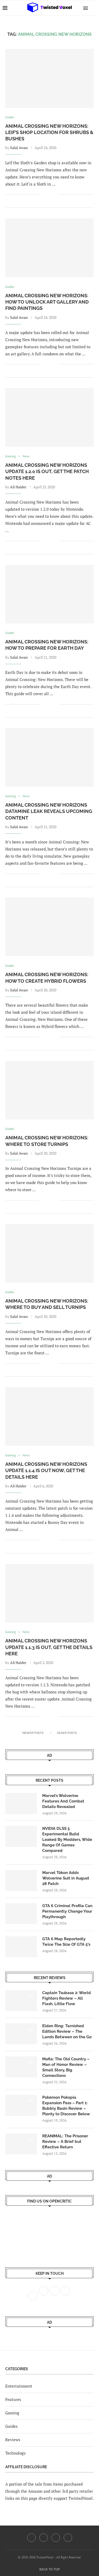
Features (13, 2399)
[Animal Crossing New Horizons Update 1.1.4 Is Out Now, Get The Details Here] (49, 1417)
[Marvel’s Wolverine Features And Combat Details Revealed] (21, 1804)
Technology (16, 2453)
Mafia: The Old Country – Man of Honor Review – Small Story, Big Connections (66, 2067)
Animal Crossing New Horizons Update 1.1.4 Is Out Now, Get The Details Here (46, 1471)
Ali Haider (18, 487)
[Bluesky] (68, 2538)
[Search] (94, 8)
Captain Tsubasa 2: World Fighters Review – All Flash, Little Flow (67, 1998)
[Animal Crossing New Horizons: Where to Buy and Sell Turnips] (49, 1253)
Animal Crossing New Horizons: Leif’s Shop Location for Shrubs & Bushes (49, 132)
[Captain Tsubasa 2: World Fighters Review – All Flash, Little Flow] (21, 2001)
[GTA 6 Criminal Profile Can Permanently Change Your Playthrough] (21, 1914)
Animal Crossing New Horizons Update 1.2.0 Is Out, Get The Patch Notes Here (47, 472)
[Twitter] (44, 2538)
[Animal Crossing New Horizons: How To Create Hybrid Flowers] (49, 927)
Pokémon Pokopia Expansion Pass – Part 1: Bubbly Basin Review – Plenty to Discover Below (66, 2106)
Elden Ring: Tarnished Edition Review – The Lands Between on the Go (67, 2031)
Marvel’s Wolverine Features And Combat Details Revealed (63, 1801)
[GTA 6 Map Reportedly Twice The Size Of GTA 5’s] (21, 1947)
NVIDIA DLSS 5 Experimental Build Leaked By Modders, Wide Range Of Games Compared (67, 1840)
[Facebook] (31, 2538)
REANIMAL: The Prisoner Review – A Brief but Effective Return (65, 2142)
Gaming (12, 2413)
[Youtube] (56, 2538)
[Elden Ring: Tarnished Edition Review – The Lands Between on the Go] (21, 2034)
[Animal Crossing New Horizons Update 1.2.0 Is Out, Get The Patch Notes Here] (49, 418)
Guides (11, 2426)
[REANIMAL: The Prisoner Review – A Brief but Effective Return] (21, 2144)
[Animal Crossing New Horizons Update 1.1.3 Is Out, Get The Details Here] (49, 1593)
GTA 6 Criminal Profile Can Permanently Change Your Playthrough (67, 1911)
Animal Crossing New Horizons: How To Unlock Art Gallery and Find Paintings (47, 302)
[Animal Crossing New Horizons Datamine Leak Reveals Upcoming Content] (49, 757)
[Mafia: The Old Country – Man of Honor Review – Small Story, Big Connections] (21, 2067)
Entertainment (19, 2386)
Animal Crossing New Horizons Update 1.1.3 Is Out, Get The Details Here (49, 1647)
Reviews (13, 2440)
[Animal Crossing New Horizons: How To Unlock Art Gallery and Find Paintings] (49, 248)
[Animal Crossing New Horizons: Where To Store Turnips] (49, 1090)
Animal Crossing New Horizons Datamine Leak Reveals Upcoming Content (49, 811)
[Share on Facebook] (47, 195)
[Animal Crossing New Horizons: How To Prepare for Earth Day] (49, 594)
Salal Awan (19, 148)
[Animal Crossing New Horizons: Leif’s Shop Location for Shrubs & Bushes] (49, 78)
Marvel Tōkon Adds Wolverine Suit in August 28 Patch (66, 1878)
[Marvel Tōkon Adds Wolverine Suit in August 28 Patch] (21, 1881)
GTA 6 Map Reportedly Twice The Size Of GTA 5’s (66, 1942)
